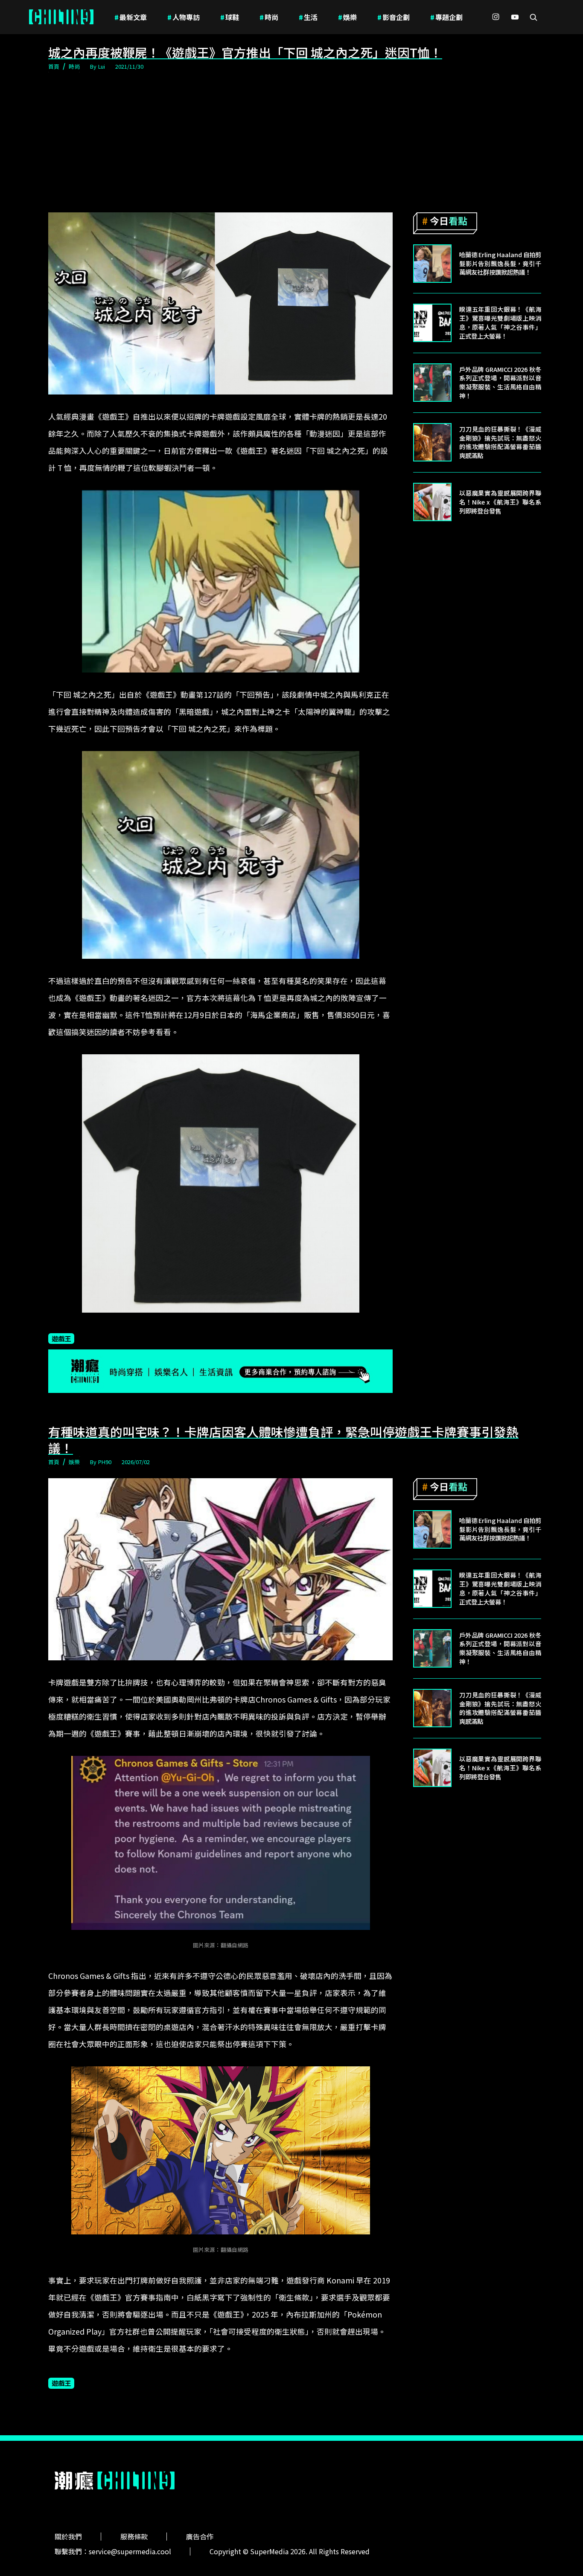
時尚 (269, 17)
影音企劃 (394, 17)
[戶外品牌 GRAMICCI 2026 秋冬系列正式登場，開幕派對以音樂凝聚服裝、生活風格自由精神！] (432, 383)
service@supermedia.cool (130, 2551)
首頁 (54, 66)
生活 (308, 17)
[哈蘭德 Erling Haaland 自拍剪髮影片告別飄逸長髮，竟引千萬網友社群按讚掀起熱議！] (432, 264)
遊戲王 (61, 1338)
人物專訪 (184, 17)
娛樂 (347, 17)
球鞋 (230, 17)
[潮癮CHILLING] (61, 17)
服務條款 (134, 2536)
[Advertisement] (291, 142)
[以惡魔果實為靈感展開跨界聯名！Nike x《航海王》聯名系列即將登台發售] (432, 502)
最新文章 (131, 17)
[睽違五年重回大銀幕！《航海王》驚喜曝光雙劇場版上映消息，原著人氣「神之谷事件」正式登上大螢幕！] (432, 323)
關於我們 (68, 2536)
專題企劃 (446, 17)
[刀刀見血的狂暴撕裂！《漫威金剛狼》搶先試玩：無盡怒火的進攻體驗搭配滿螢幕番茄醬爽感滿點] (432, 442)
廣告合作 (200, 2536)
